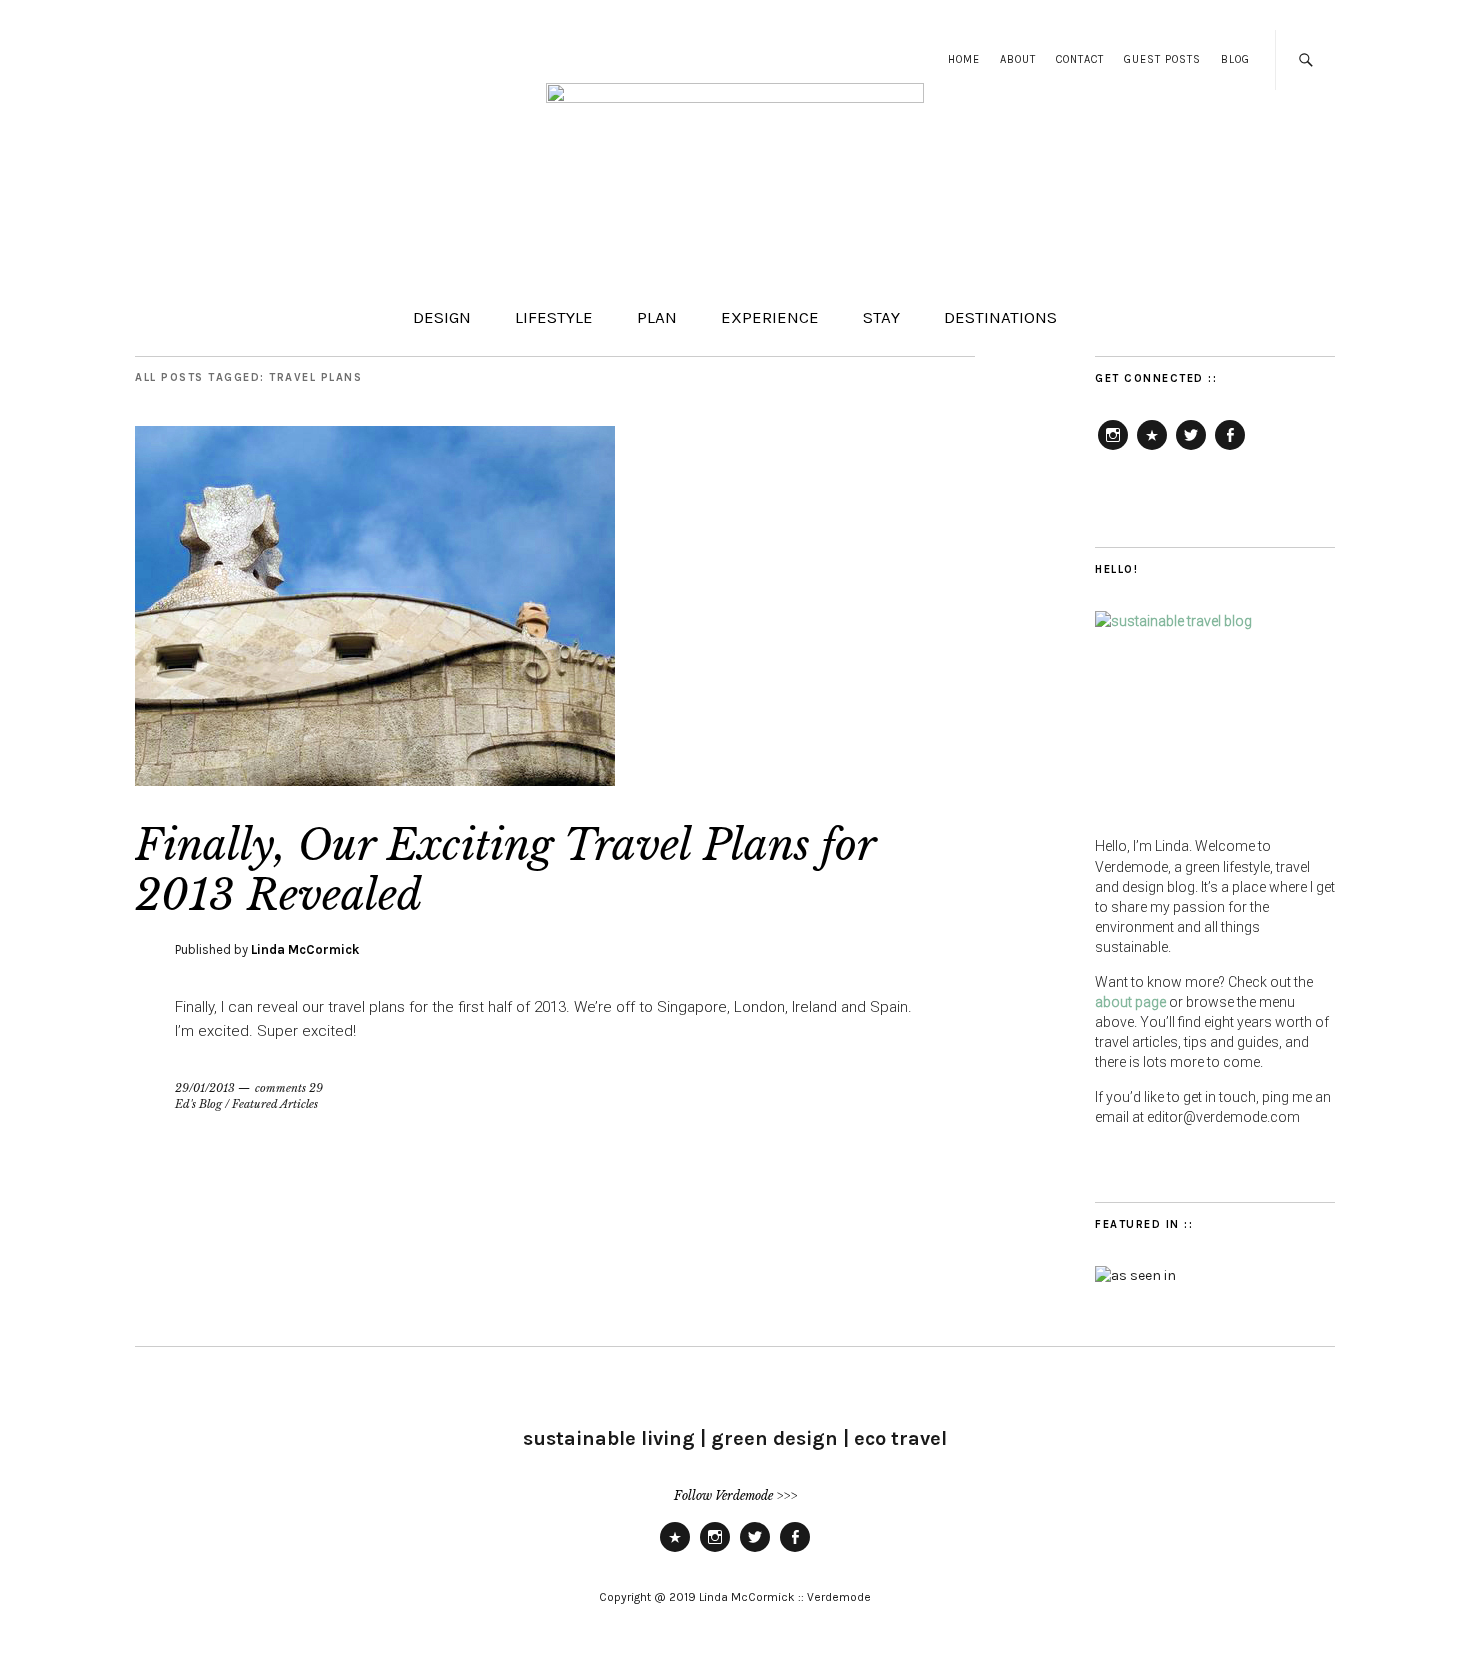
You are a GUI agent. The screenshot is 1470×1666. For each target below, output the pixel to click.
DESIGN (442, 317)
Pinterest (1152, 449)
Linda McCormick (305, 949)
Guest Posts (1162, 59)
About (1018, 59)
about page (1130, 1002)
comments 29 (289, 1088)
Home (964, 59)
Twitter (1191, 449)
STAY (881, 317)
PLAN (657, 317)
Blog (1235, 59)
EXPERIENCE (770, 317)
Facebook (1230, 449)
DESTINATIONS (1000, 317)
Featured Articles (275, 1104)
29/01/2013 (205, 1088)
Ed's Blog (198, 1104)
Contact (1080, 59)
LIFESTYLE (554, 317)
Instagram (1113, 449)
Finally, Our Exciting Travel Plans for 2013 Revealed (505, 870)
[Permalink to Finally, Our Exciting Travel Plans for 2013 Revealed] (375, 780)
